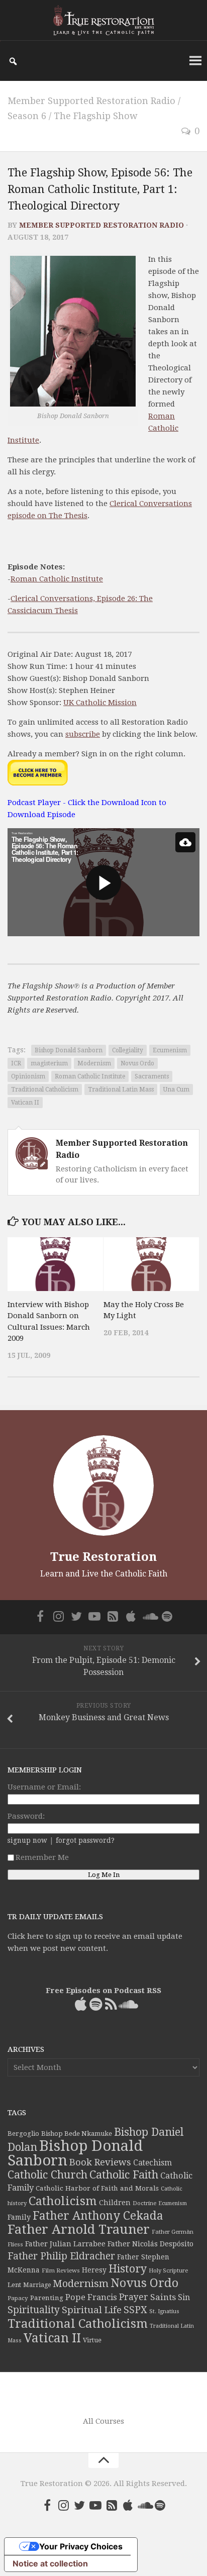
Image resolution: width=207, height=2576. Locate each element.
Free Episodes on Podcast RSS (103, 1991)
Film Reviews (61, 2270)
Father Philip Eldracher (61, 2256)
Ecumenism (170, 1050)
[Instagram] (58, 1616)
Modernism (94, 1063)
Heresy (94, 2270)
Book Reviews (100, 2162)
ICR (16, 1063)
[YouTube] (94, 1616)
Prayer (134, 2297)
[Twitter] (76, 1616)
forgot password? (85, 1840)
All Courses (103, 2421)
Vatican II (25, 1103)
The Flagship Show (96, 116)
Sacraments (152, 1076)
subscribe (83, 734)
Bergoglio (23, 2134)
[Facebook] (40, 1616)
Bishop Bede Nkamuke (77, 2134)
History (128, 2269)
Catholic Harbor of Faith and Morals (97, 2188)
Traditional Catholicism (45, 1089)
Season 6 (27, 116)
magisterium (49, 1063)
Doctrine (144, 2203)
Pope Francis (91, 2297)
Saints (163, 2297)
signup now (27, 1840)
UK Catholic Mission (100, 703)
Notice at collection (50, 2563)
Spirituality (34, 2310)
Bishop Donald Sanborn (69, 1050)
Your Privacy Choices (81, 2546)
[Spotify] (167, 1616)
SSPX (135, 2310)
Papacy (18, 2298)
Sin (184, 2297)
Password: (26, 1816)
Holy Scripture (168, 2271)
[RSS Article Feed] (113, 1616)
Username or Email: (44, 1787)
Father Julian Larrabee (65, 2244)
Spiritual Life (92, 2310)
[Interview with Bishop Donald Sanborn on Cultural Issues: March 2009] (55, 1264)
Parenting (47, 2298)
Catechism (152, 2163)
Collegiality (128, 1050)
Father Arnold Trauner (79, 2229)
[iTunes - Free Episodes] (131, 1616)
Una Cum (176, 1089)
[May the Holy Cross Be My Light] (151, 1264)
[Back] (185, 842)
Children (115, 2203)
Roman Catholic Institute (57, 579)
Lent (14, 2285)
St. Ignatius (164, 2311)
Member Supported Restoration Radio (91, 101)
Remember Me (42, 1857)
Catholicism (63, 2201)
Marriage (37, 2285)
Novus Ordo (137, 1063)
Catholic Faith (124, 2175)
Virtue (92, 2340)
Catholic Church (47, 2175)
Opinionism (28, 1076)
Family (19, 2217)
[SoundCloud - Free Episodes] (149, 1616)
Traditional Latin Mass (121, 1089)
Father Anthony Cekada (98, 2216)
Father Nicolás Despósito (150, 2244)
